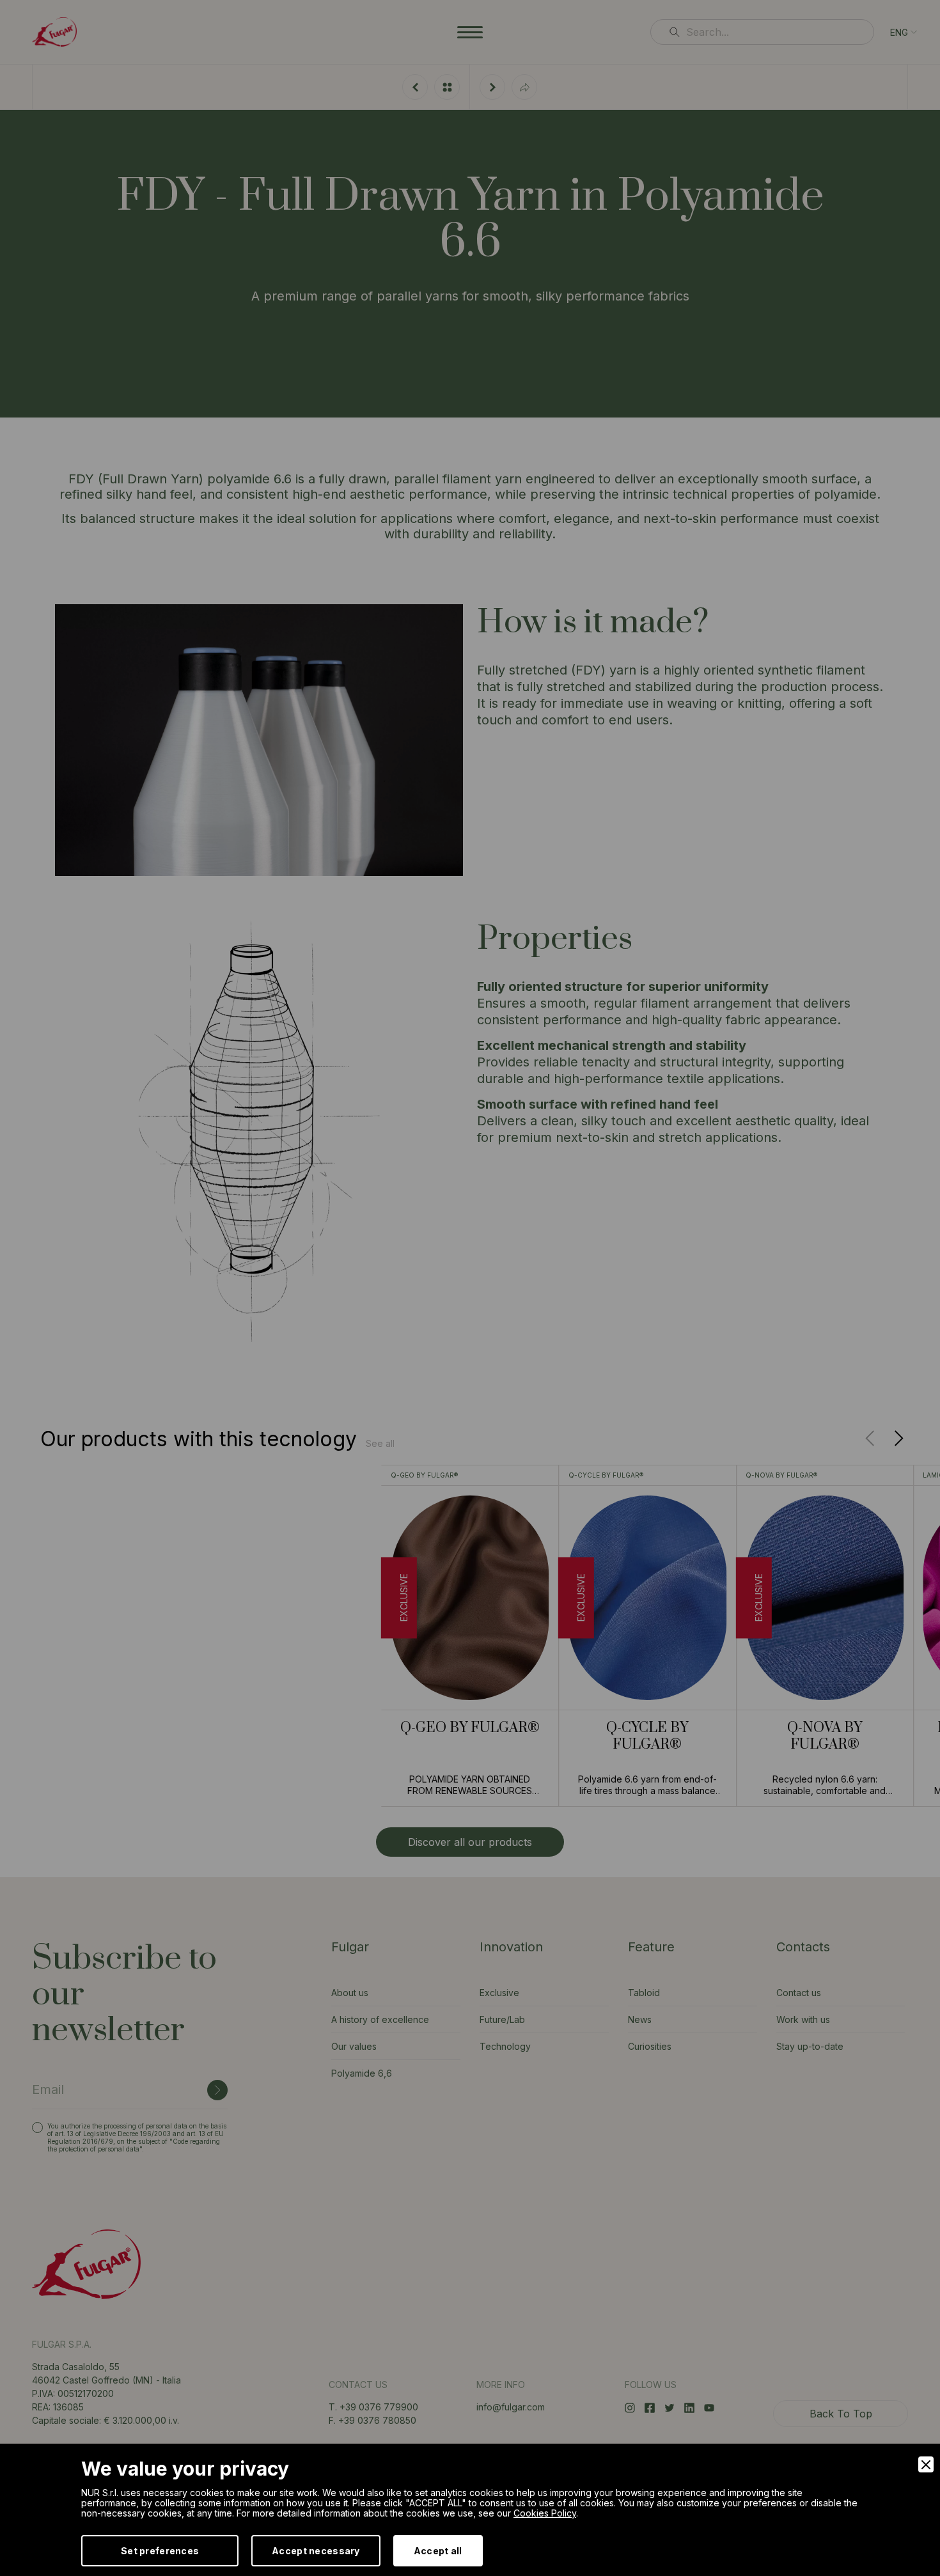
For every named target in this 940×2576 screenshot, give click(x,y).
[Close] (926, 2464)
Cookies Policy (545, 2513)
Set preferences (160, 2551)
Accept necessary (316, 2551)
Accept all (438, 2551)
